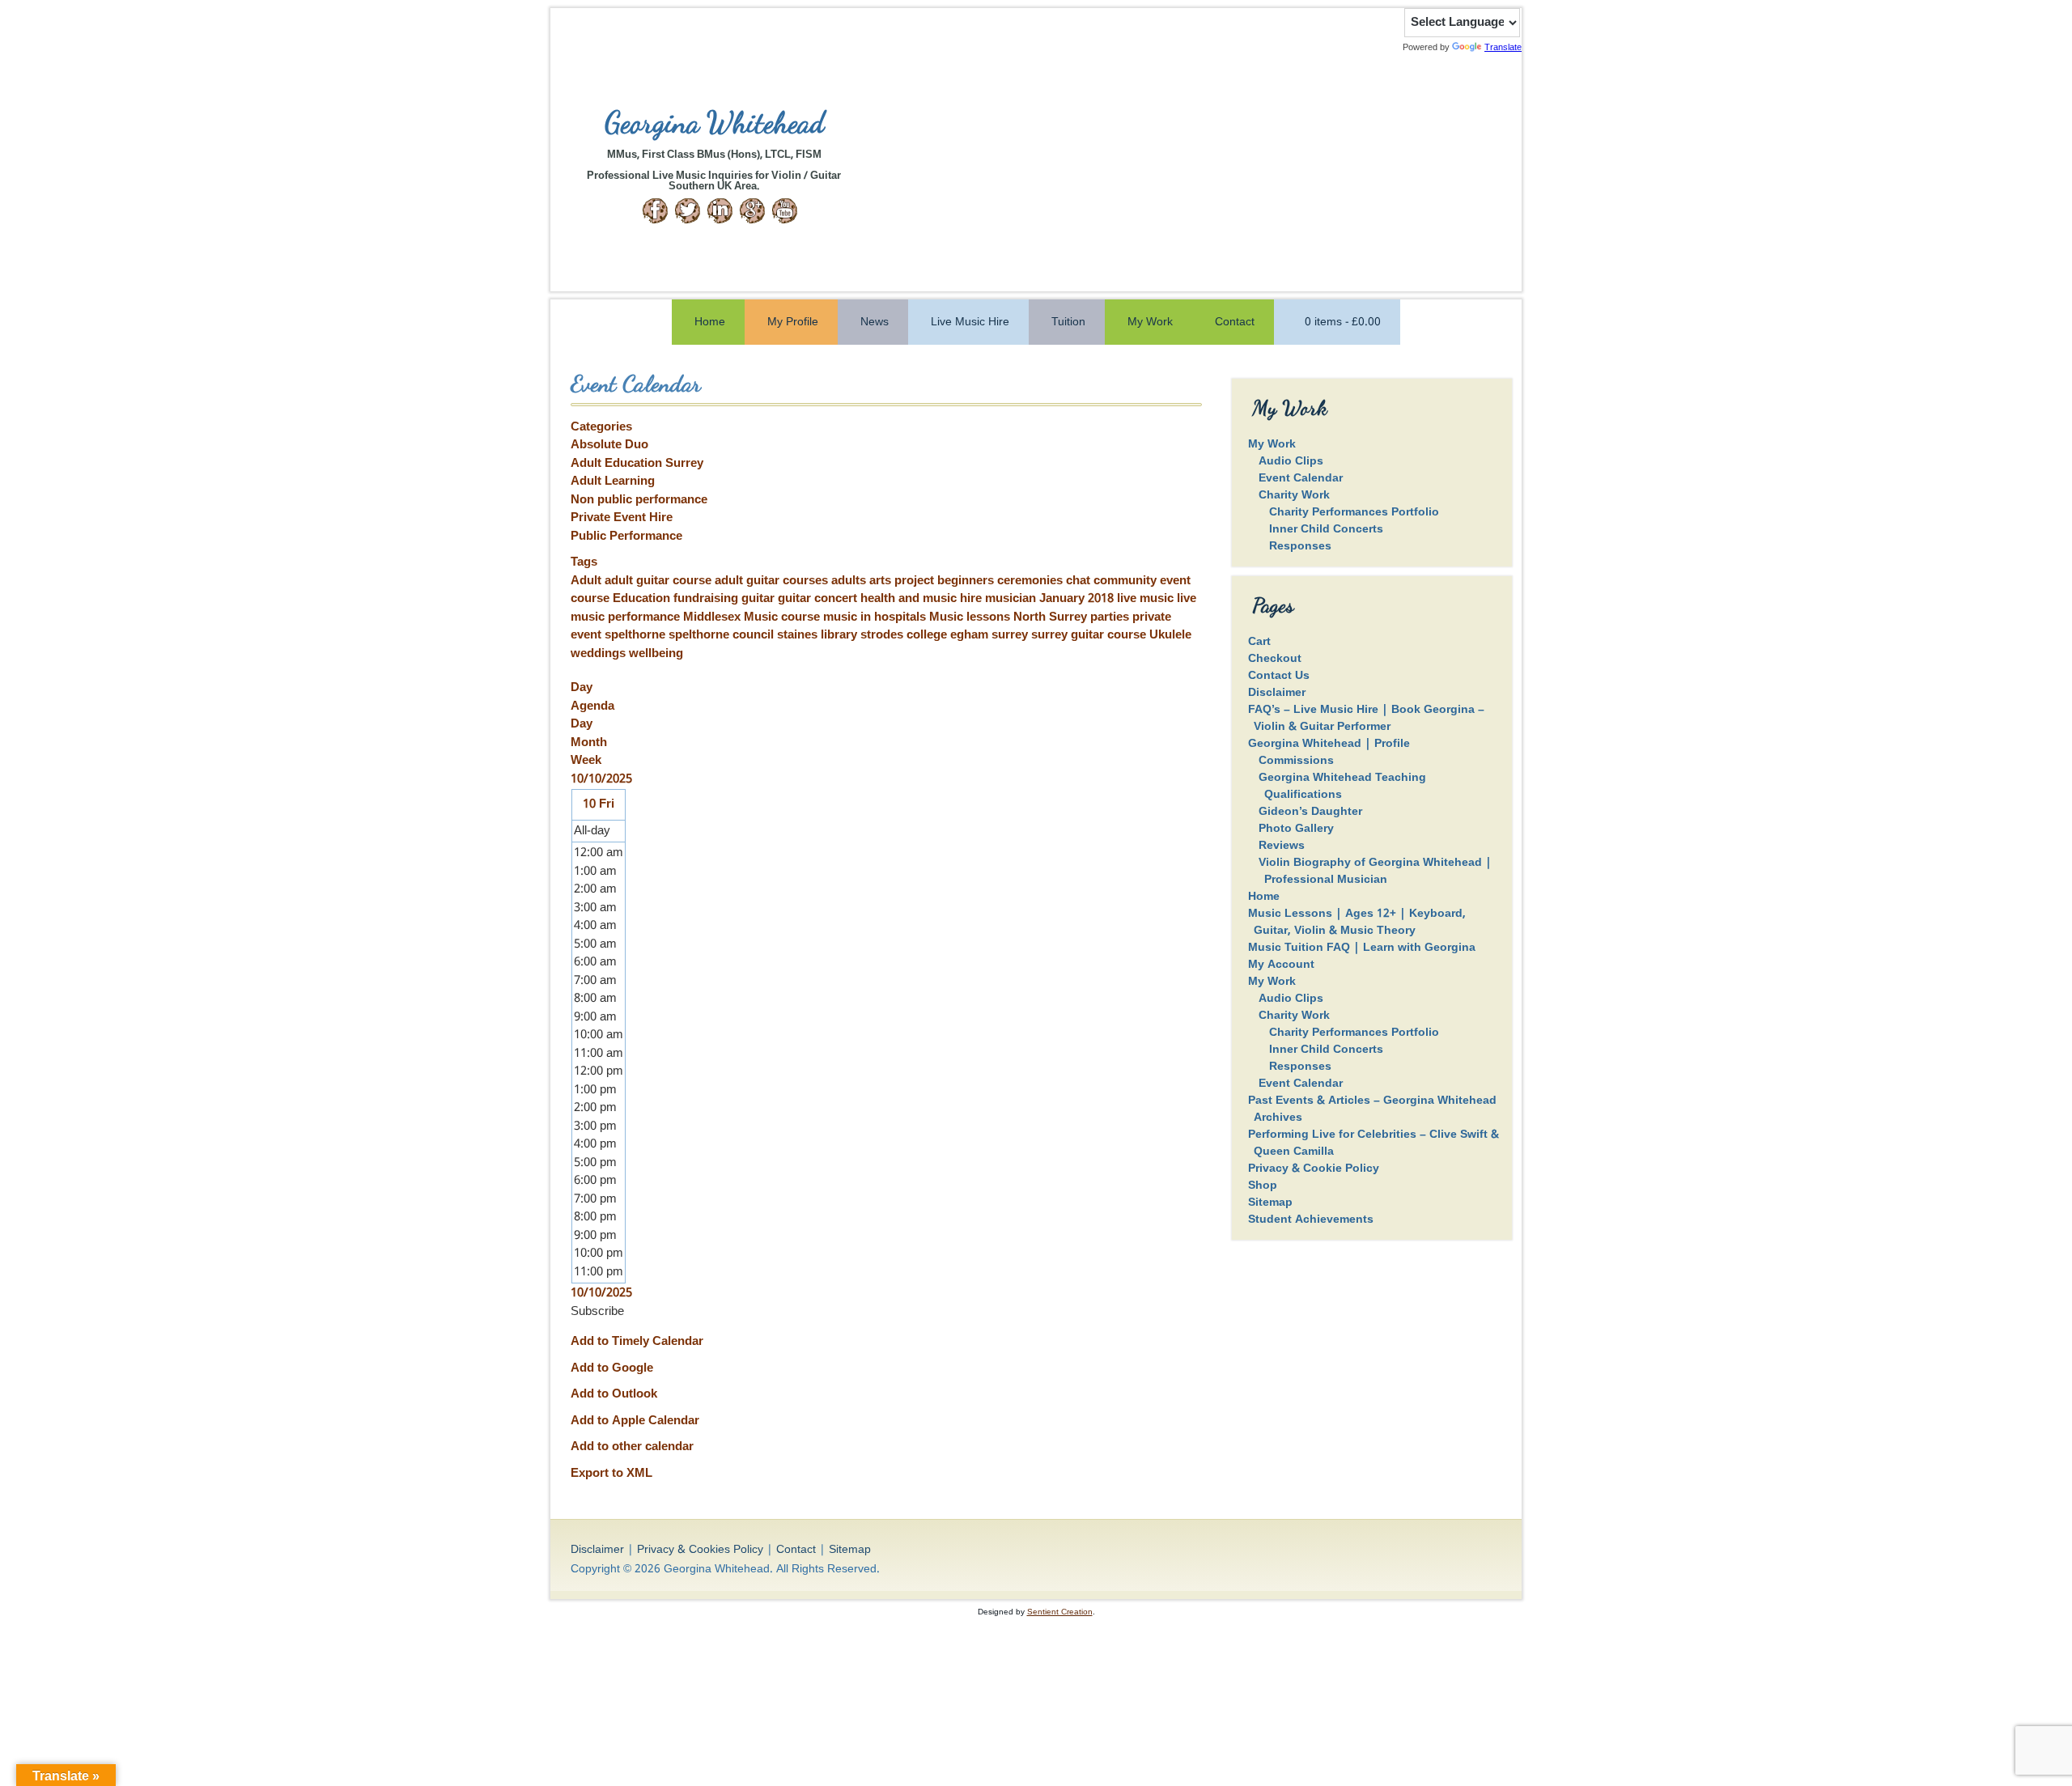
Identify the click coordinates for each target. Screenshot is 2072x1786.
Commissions (1296, 761)
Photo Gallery (1296, 829)
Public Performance (626, 537)
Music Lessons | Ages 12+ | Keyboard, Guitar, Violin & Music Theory (1357, 922)
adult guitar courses (773, 581)
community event (1142, 581)
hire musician (1000, 599)
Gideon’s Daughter (1310, 812)
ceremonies (1032, 581)
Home (710, 322)
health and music (910, 599)
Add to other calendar (632, 1447)
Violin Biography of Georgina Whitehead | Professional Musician (1375, 871)
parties (1111, 617)
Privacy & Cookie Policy (1314, 1169)
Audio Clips (1291, 461)
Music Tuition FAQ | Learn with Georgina (1362, 948)
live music (1147, 599)
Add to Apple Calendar (635, 1421)
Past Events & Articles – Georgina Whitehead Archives (1372, 1109)
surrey (1011, 635)
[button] (597, 1312)
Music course (783, 617)
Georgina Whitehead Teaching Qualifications (1342, 786)
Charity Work (1294, 495)
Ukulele (1170, 635)
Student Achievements (1311, 1220)
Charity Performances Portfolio (1354, 512)
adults (850, 581)
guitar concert (819, 599)
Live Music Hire (970, 322)
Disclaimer (1277, 693)
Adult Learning (613, 481)
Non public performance (639, 500)
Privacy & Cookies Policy (700, 1550)
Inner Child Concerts (1326, 529)
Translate (1503, 47)
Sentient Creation (1060, 1612)
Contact (1235, 322)
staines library (819, 635)
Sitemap (1270, 1203)
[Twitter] (687, 210)
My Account (1281, 965)
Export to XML (611, 1474)
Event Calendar (1301, 478)
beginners (967, 581)
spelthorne (637, 635)
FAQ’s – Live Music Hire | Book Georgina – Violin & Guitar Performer (1366, 718)
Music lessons (971, 617)
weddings (600, 654)
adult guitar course (660, 581)
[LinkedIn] (720, 210)
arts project (903, 581)
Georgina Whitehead (715, 123)
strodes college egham (926, 635)
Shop (1263, 1186)
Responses (1300, 546)
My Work (1150, 322)
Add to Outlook (614, 1394)
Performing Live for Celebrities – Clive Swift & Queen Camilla (1374, 1143)
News (875, 322)
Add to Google (612, 1368)
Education (643, 599)
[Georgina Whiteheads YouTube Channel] (784, 210)
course (592, 599)
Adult (588, 581)
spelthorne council (723, 635)
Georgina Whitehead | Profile (1329, 744)
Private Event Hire (622, 518)
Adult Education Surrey (637, 464)
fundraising (707, 599)
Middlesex (713, 617)
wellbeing (656, 654)
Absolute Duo (609, 445)
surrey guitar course (1090, 635)
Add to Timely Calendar (637, 1342)
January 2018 (1078, 599)
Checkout (1275, 659)
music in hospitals (876, 617)
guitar (760, 599)
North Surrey (1052, 617)
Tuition (1068, 322)
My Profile (793, 322)
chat (1080, 581)
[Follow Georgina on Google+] (752, 210)
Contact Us (1279, 676)
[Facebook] (655, 210)
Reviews (1282, 846)
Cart (1259, 642)
